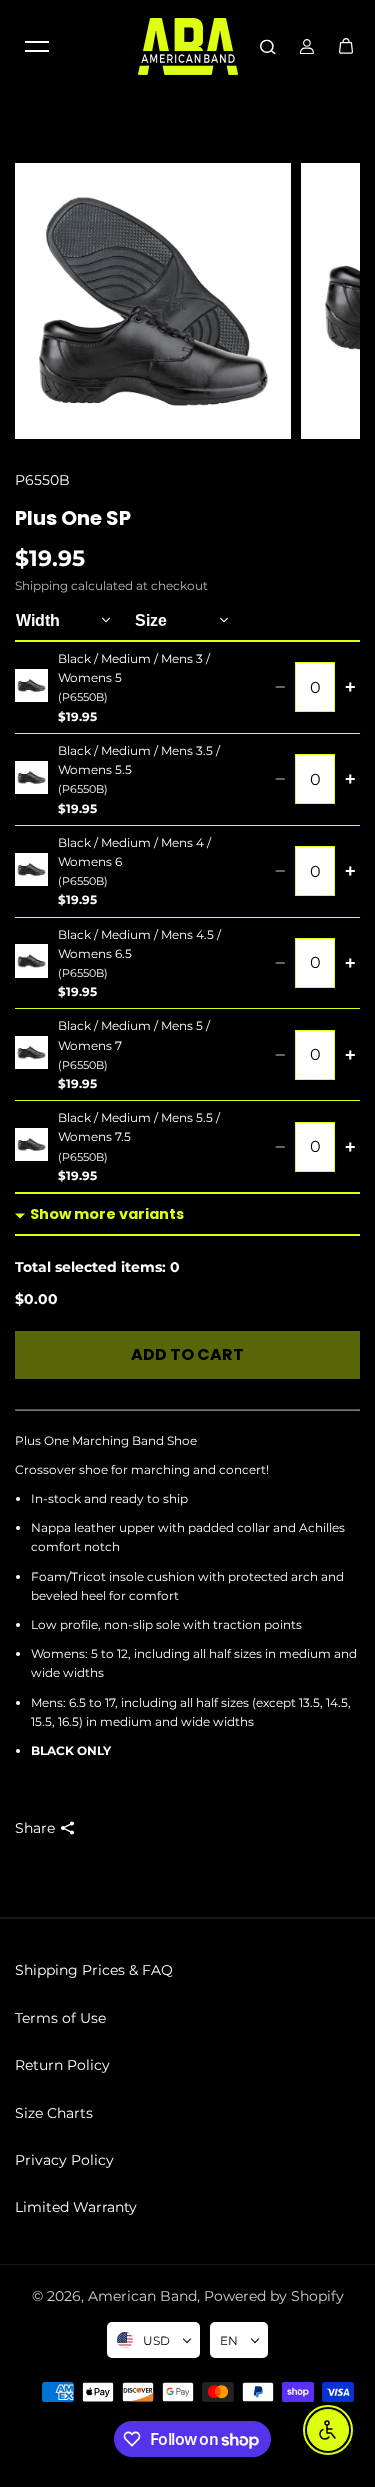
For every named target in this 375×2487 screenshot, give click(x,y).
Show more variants (107, 1214)
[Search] (268, 46)
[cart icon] (346, 46)
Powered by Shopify (274, 2296)
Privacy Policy (64, 2160)
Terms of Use (60, 2018)
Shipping (41, 585)
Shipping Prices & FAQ (94, 1970)
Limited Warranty (76, 2207)
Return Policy (62, 2065)
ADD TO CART (187, 1354)
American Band (142, 2296)
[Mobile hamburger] (37, 46)
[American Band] (188, 46)
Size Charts (54, 2113)
